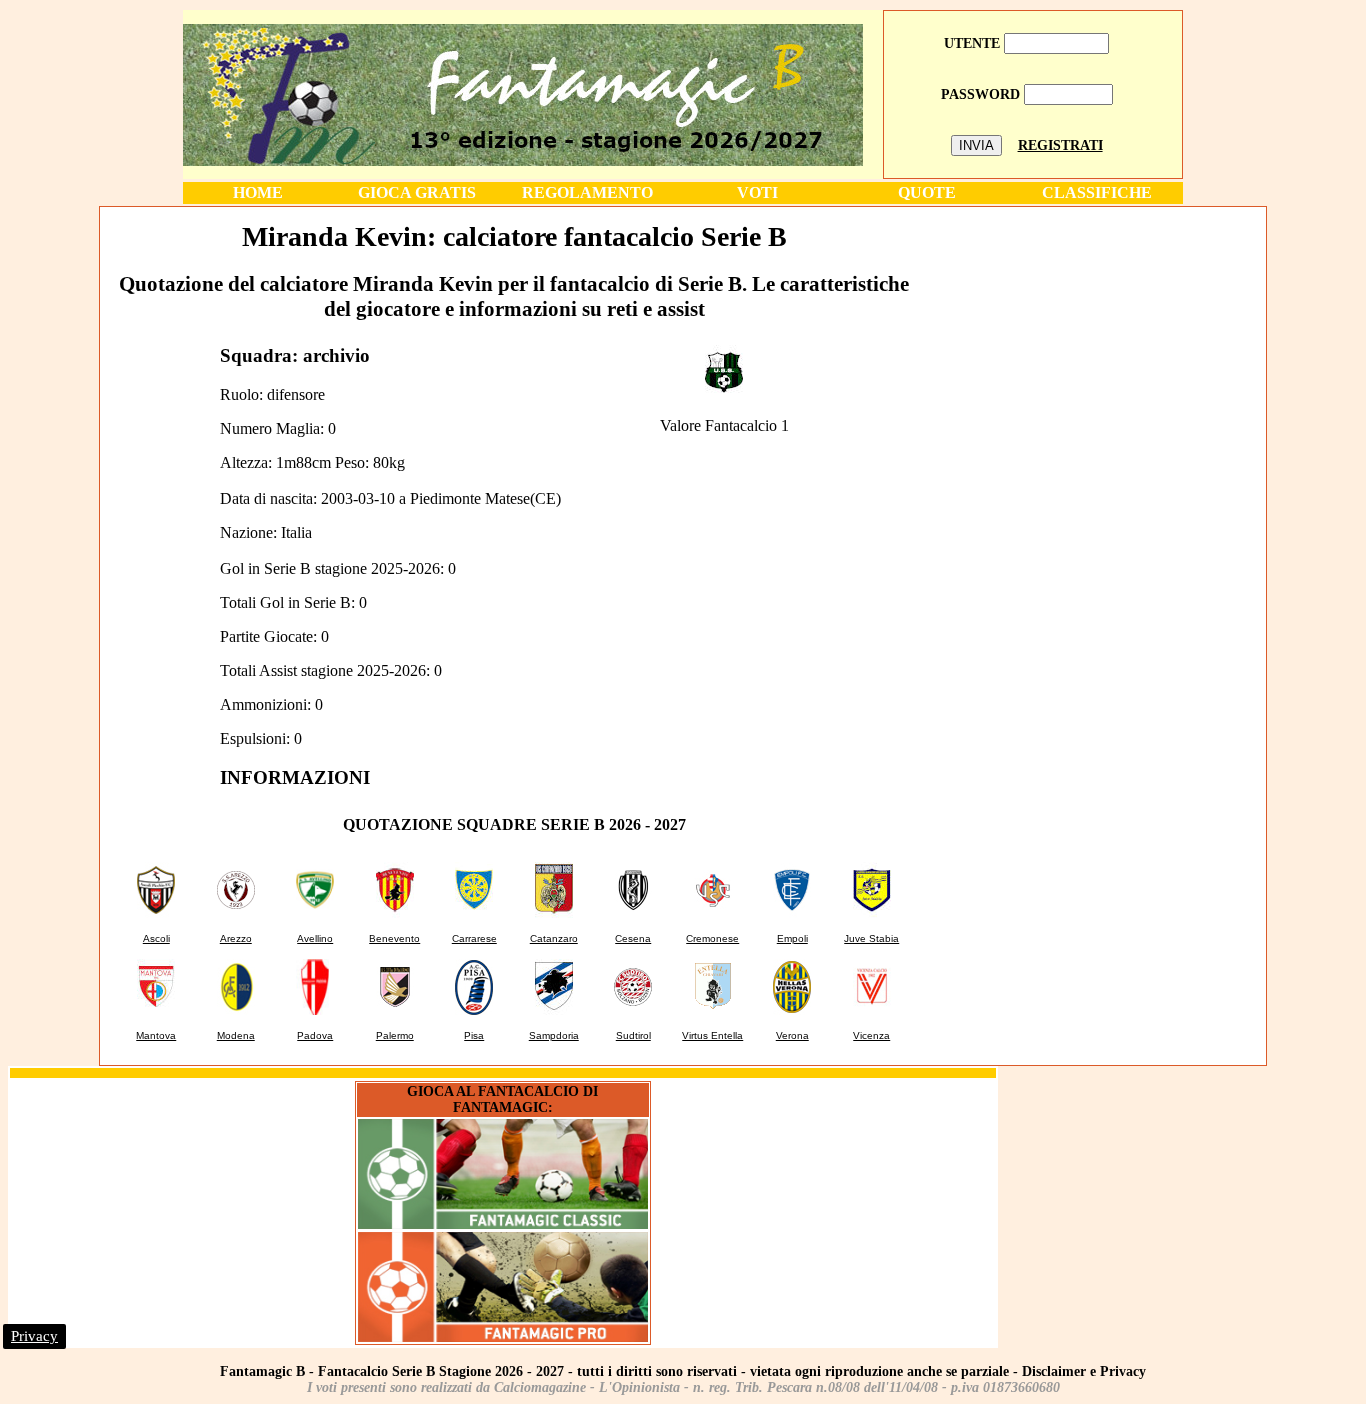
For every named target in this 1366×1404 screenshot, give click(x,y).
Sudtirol (633, 1035)
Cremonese (712, 938)
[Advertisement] (1096, 349)
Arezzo (236, 938)
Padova (315, 1035)
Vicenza (871, 1035)
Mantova (156, 1035)
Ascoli (156, 938)
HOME (258, 192)
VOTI (757, 192)
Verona (792, 1035)
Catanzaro (554, 938)
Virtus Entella (712, 1035)
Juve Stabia (871, 938)
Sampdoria (554, 1035)
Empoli (792, 938)
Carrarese (474, 938)
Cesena (633, 938)
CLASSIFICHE (1097, 192)
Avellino (315, 938)
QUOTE (927, 192)
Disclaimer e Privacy (1084, 1371)
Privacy (34, 1336)
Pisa (474, 1035)
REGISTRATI (1060, 145)
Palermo (395, 1035)
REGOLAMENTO (587, 192)
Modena (236, 1035)
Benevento (394, 938)
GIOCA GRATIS (417, 192)
